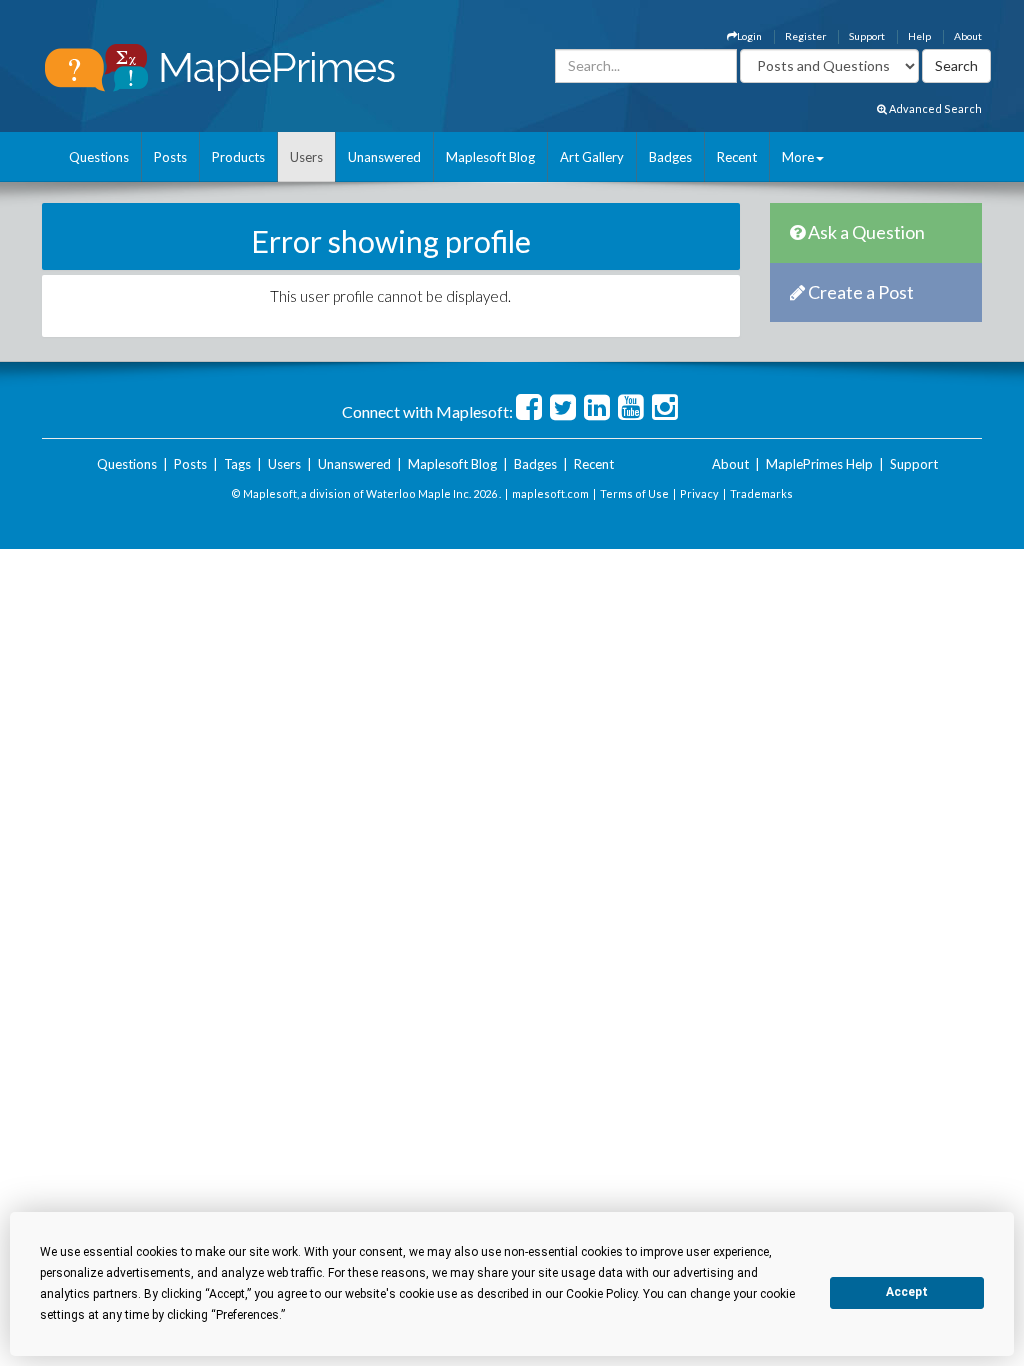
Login (749, 36)
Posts (170, 157)
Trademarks (761, 493)
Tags (237, 464)
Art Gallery (592, 157)
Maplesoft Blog (490, 157)
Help (919, 36)
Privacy (699, 493)
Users (306, 157)
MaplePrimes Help (819, 464)
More (798, 157)
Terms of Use (634, 493)
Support (867, 36)
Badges (670, 157)
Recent (737, 157)
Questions (99, 157)
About (968, 36)
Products (238, 157)
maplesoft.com (550, 493)
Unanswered (384, 157)
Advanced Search (934, 108)
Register (805, 36)
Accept (907, 1292)
